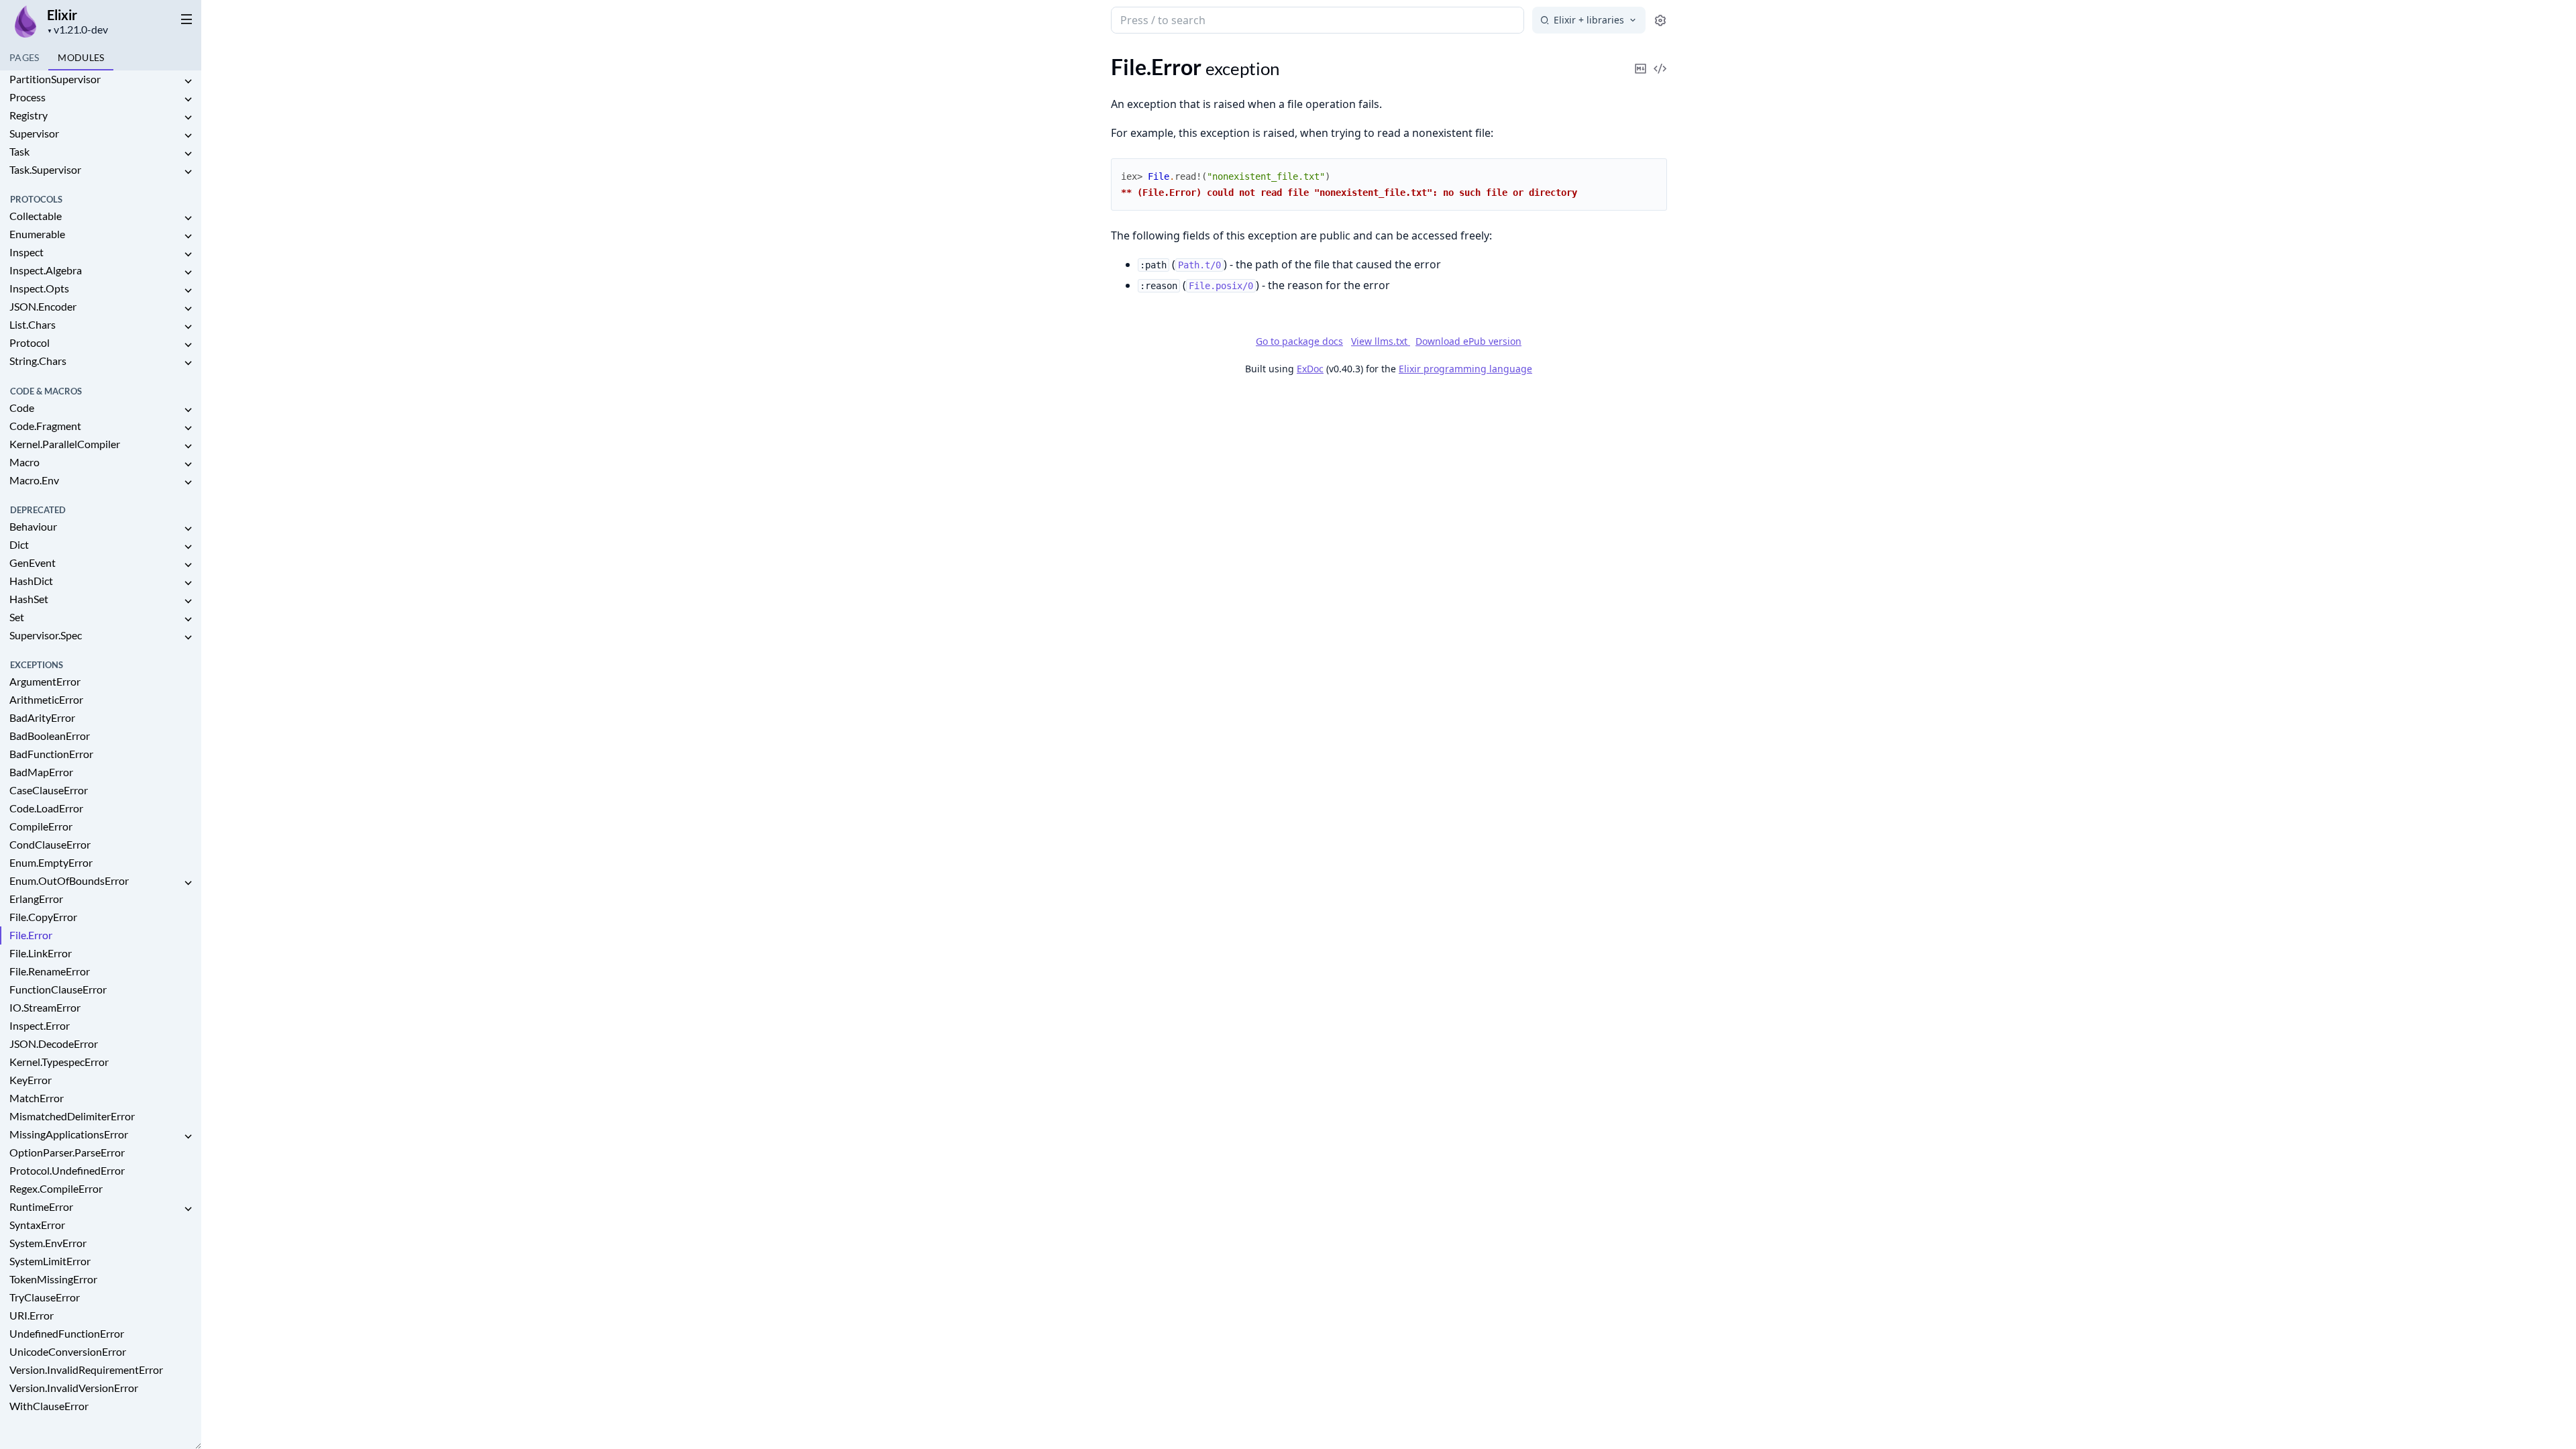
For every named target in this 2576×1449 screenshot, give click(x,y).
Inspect (26, 252)
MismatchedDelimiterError (72, 1116)
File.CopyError (43, 917)
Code (22, 408)
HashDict (31, 581)
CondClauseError (50, 844)
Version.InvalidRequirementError (86, 1370)
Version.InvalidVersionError (74, 1388)
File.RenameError (50, 971)
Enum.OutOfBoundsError (69, 880)
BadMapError (41, 772)
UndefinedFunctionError (67, 1333)
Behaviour (33, 526)
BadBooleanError (50, 736)
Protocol (30, 342)
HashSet (29, 599)
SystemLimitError (50, 1261)
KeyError (31, 1080)
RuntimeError (41, 1206)
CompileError (41, 826)
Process (28, 97)
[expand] (188, 82)
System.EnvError (48, 1243)
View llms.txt (1381, 341)
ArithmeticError (46, 699)
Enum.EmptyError (51, 862)
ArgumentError (45, 681)
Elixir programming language (1465, 369)
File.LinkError (41, 953)
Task (19, 151)
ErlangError (36, 899)
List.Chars (33, 324)
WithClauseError (49, 1406)
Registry (29, 115)
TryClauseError (45, 1297)
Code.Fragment (45, 426)
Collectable (36, 216)
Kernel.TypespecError (59, 1062)
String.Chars (38, 361)
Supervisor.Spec (46, 635)
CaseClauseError (49, 790)
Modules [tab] (81, 57)
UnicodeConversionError (68, 1351)
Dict (19, 544)
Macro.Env (34, 480)
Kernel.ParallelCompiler (65, 444)
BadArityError (42, 717)
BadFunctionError (51, 754)
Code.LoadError (46, 808)
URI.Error (32, 1315)
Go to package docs (1299, 341)
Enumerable (37, 234)
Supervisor (34, 133)
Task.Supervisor (45, 169)
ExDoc (1310, 369)
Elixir (62, 15)
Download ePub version (1468, 341)
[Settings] (1660, 20)
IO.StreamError (45, 1007)
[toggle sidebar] (186, 19)
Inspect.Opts (39, 288)
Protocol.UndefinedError (67, 1170)
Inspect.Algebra (46, 270)
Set (17, 617)
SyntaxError (37, 1225)
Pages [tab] (24, 57)
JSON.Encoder (43, 306)
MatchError (37, 1098)
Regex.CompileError (56, 1188)
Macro (24, 462)
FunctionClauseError (58, 989)
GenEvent (33, 562)
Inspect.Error (40, 1025)
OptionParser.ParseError (67, 1152)
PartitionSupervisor (55, 79)
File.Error (31, 935)
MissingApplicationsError (69, 1134)
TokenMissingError (53, 1279)
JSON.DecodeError (54, 1043)
